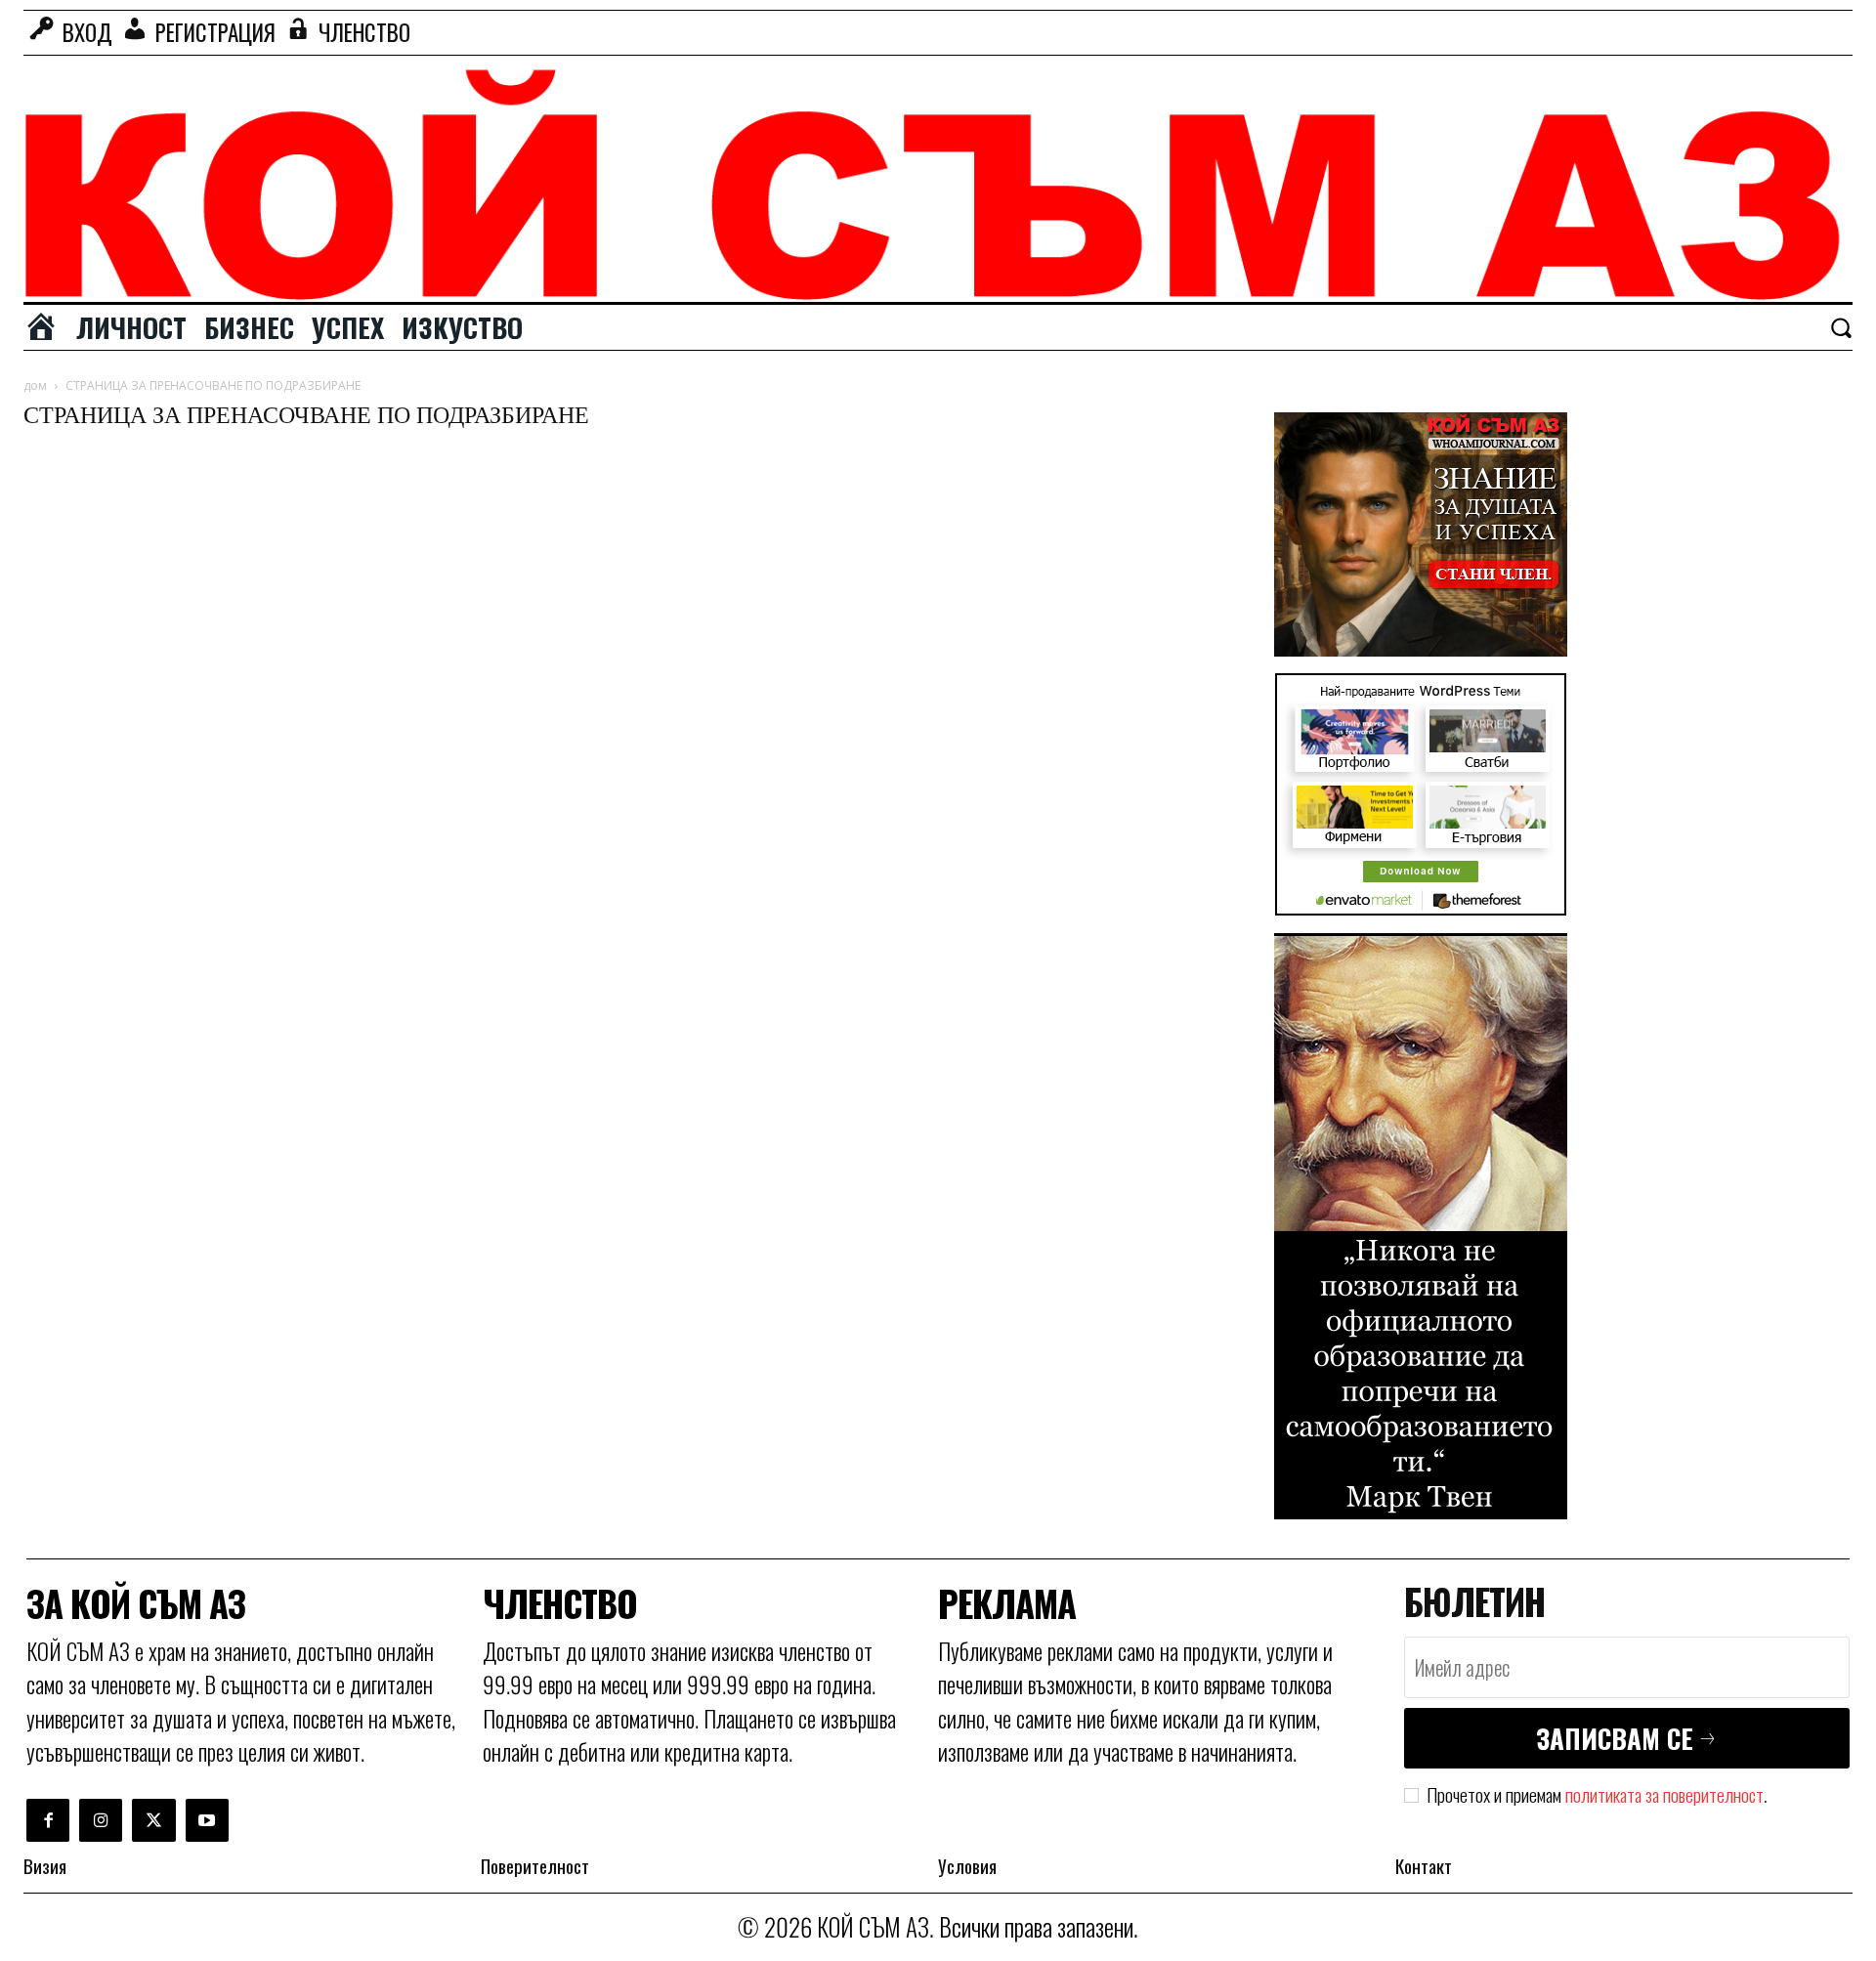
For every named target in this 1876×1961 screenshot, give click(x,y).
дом (35, 385)
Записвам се (1615, 1738)
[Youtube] (207, 1820)
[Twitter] (153, 1820)
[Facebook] (48, 1820)
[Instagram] (101, 1820)
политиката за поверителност (1664, 1794)
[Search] (1841, 327)
